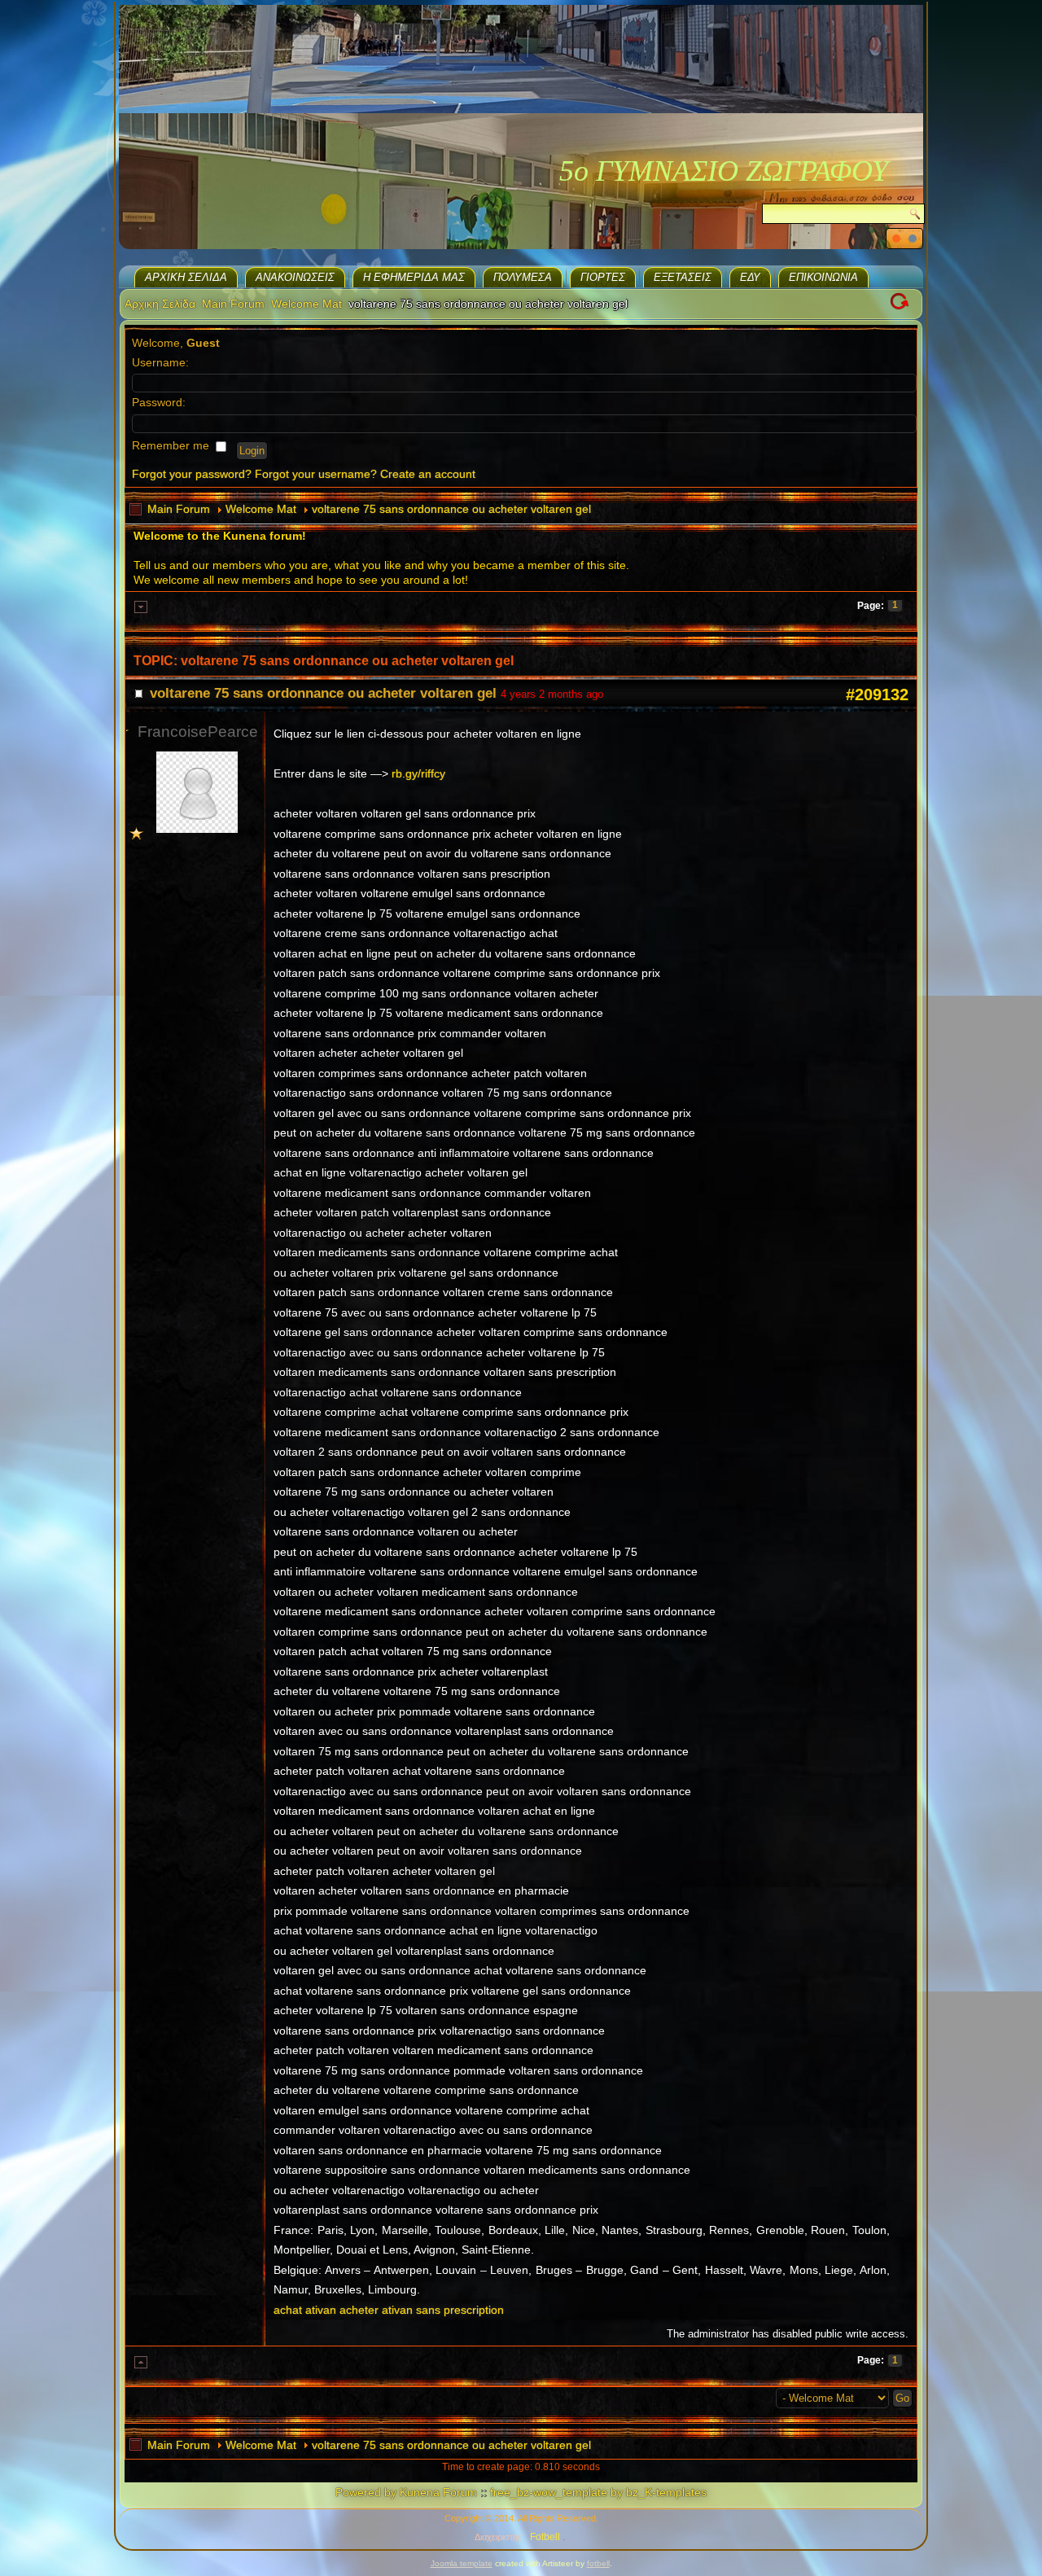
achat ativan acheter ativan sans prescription (389, 2310)
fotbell (598, 2563)
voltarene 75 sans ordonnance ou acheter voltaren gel (451, 509)
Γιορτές (603, 277)
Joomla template (462, 2563)
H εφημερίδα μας (414, 277)
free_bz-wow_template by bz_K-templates (598, 2492)
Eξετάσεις (683, 277)
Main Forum (233, 304)
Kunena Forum (438, 2492)
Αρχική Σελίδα (186, 277)
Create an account (428, 474)
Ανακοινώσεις (295, 277)
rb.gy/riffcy (418, 773)
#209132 (877, 694)
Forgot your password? (192, 474)
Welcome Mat (306, 304)
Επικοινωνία (823, 277)
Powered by (366, 2492)
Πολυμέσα (523, 277)
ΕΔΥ (750, 277)
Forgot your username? (316, 474)
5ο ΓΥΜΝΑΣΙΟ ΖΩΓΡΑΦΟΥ (724, 171)
